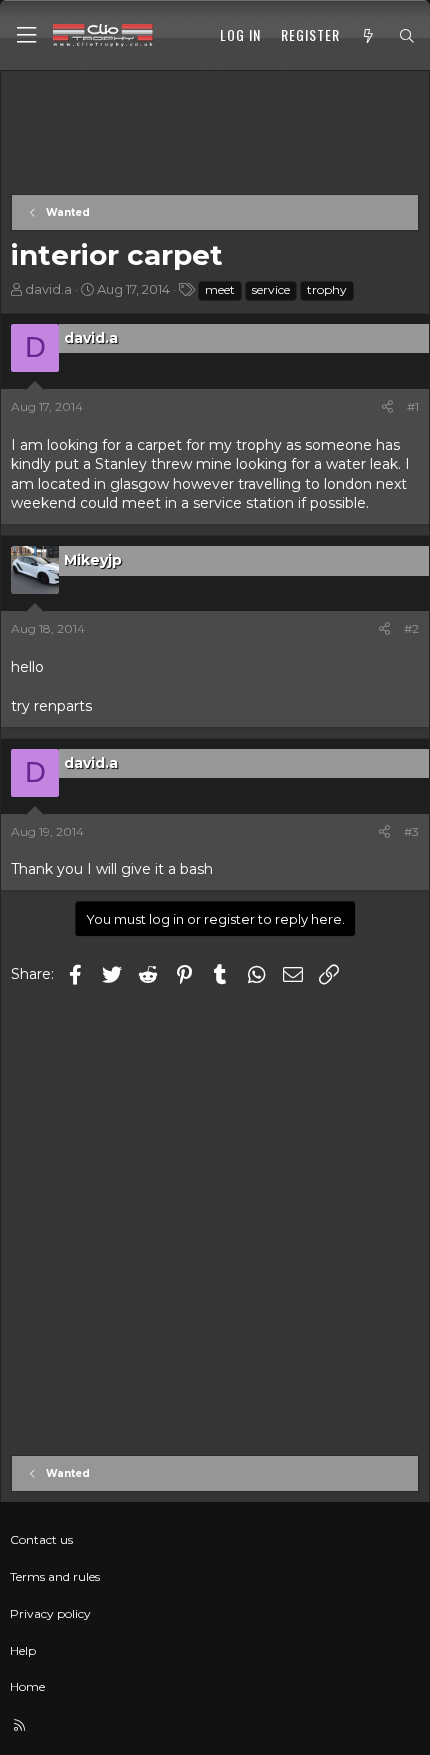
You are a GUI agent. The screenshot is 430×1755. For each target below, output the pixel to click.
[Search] (407, 36)
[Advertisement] (215, 134)
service (271, 289)
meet (220, 289)
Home (27, 1686)
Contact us (41, 1539)
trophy (327, 289)
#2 (411, 628)
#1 (413, 406)
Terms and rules (55, 1576)
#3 (411, 831)
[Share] (387, 407)
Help (23, 1650)
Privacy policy (50, 1613)
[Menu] (26, 35)
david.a (48, 289)
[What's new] (369, 36)
